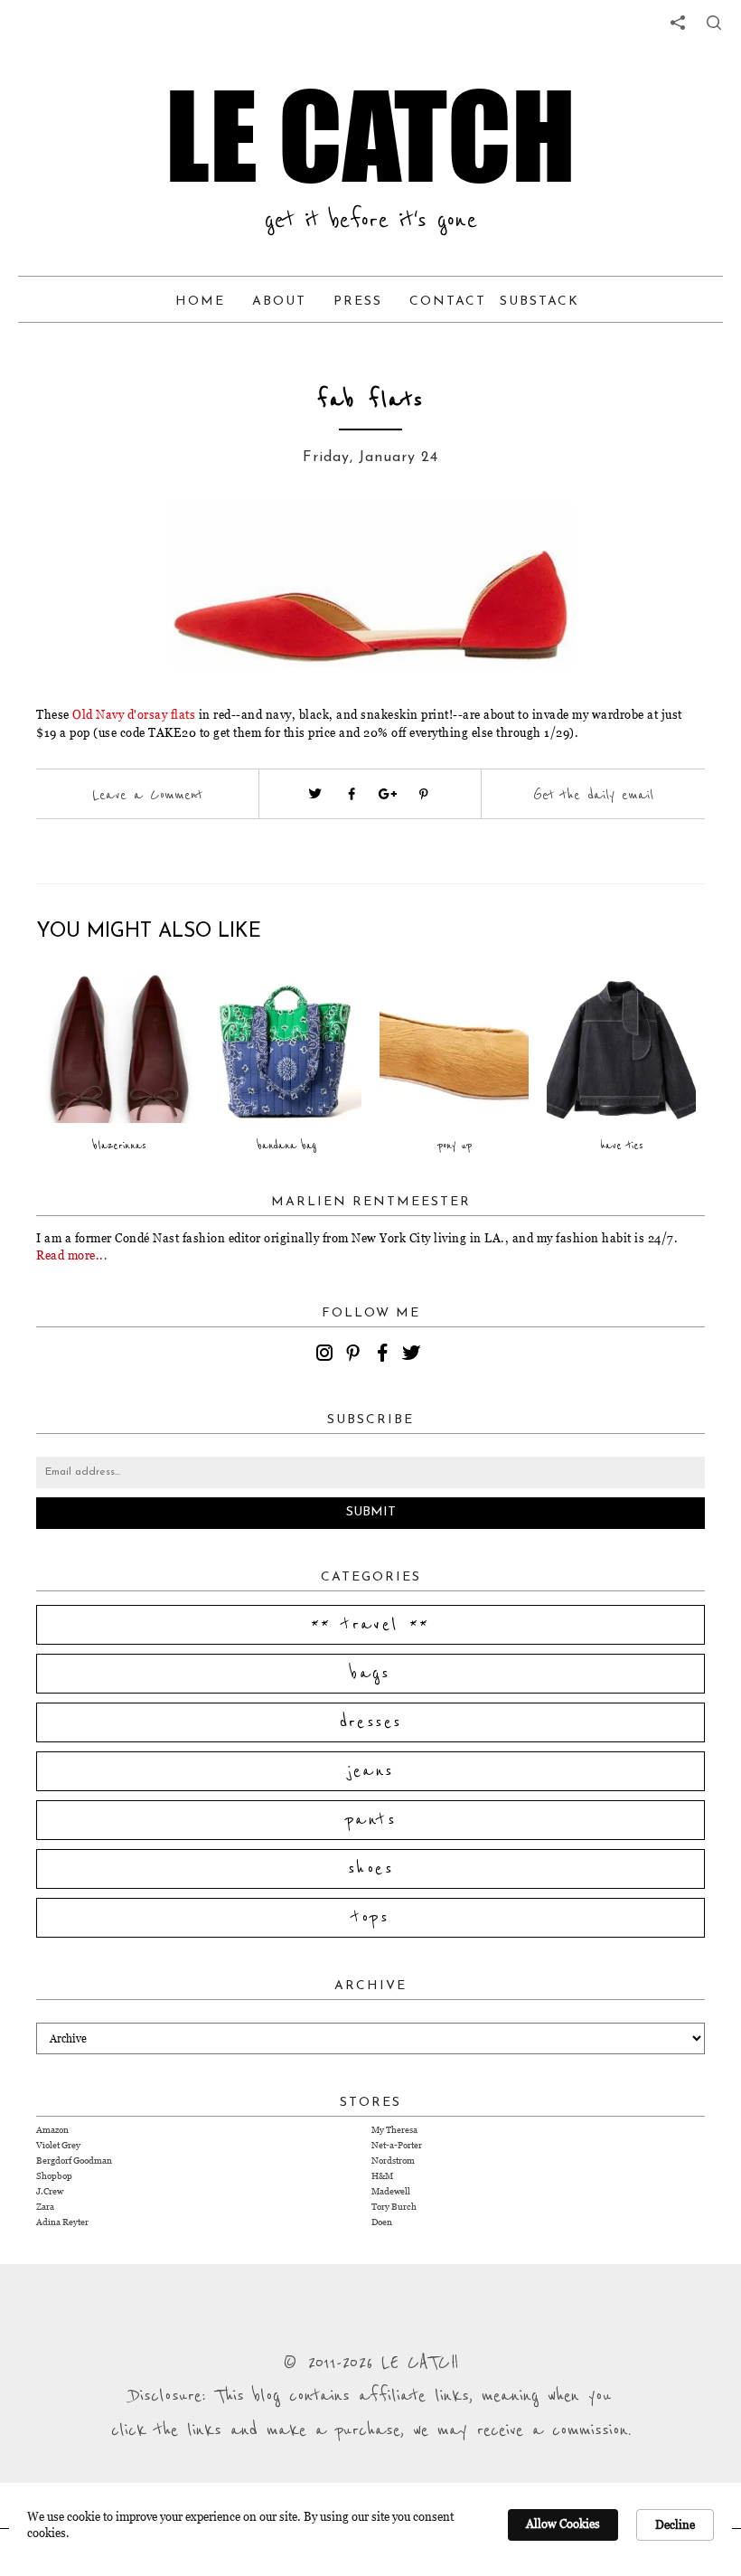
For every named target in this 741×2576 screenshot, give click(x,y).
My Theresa (394, 2130)
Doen (382, 2222)
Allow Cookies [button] (563, 2524)
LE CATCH (370, 136)
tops (371, 1918)
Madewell (391, 2191)
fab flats (370, 400)
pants (370, 1820)
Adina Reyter (62, 2222)
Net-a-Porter (397, 2145)
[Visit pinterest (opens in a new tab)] (424, 794)
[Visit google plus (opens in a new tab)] (388, 794)
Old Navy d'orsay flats (134, 714)
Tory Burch (394, 2207)
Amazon (52, 2130)
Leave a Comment (147, 795)
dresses (371, 1722)
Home (200, 302)
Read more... (72, 1255)
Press (358, 302)
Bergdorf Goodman (74, 2161)
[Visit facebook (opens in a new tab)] (352, 794)
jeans (371, 1771)
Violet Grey (58, 2145)
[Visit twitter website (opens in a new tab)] (315, 794)
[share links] (678, 23)
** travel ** (370, 1625)
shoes (370, 1869)
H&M (382, 2176)
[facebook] (385, 1355)
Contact (448, 302)
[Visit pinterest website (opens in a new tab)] (140, 544)
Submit (371, 1512)
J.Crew (50, 2191)
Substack (539, 302)
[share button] (714, 23)
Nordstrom (393, 2161)
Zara (45, 2207)
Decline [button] (675, 2524)
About (279, 302)
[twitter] (414, 1355)
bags (370, 1674)
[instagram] (327, 1355)
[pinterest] (356, 1355)
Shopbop (54, 2176)
